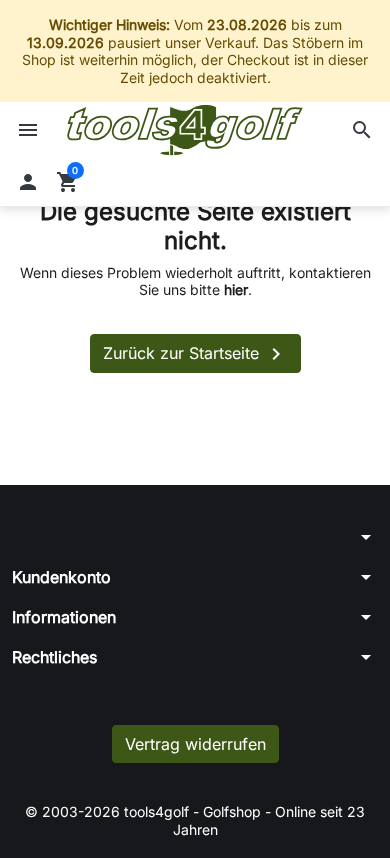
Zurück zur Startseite (195, 354)
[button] (362, 130)
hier (236, 289)
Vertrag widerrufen (195, 744)
